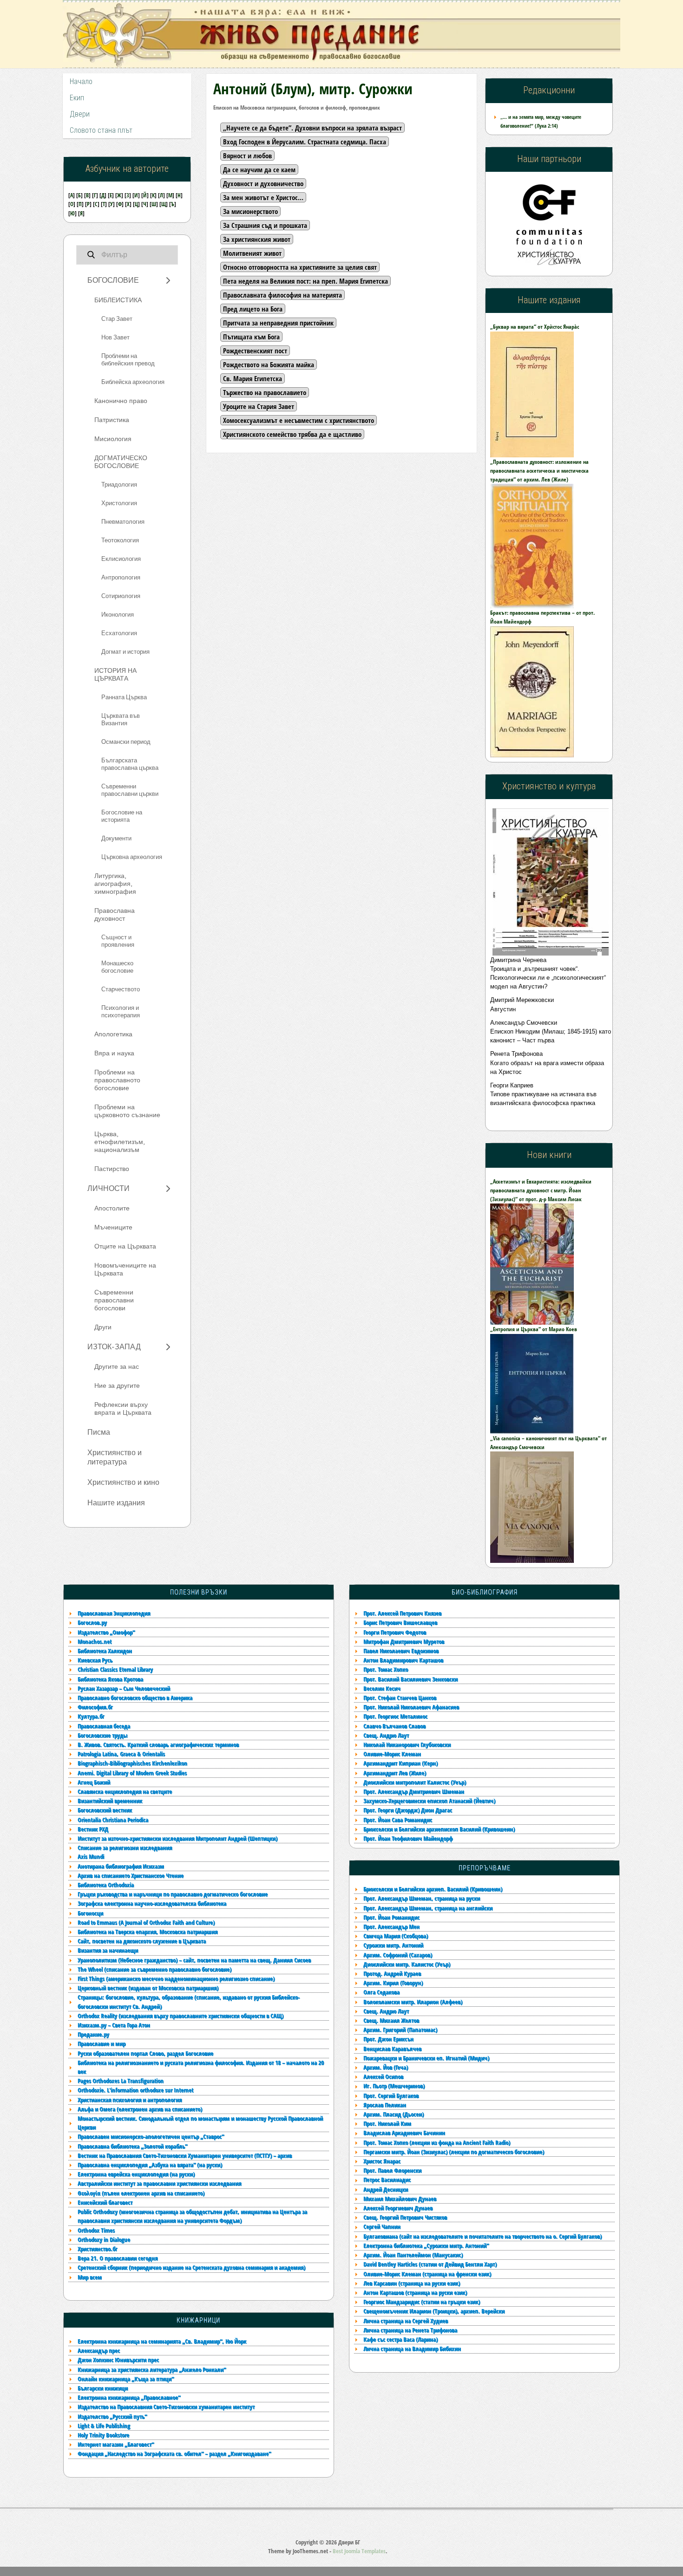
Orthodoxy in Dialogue (104, 2239)
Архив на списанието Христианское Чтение (131, 1875)
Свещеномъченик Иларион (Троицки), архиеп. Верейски (434, 2311)
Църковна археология (132, 857)
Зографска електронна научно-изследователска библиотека (152, 1903)
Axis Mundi (91, 1856)
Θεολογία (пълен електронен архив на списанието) (141, 2193)
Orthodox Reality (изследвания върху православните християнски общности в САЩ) (181, 2016)
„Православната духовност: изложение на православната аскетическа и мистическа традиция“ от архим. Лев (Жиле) (539, 471)
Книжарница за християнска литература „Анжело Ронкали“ (152, 2369)
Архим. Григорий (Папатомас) (400, 2030)
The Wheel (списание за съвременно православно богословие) (154, 1969)
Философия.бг (95, 1707)
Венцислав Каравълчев (392, 2049)
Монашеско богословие (117, 967)
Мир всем (90, 2277)
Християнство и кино (123, 1483)
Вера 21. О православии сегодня (118, 2258)
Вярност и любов (247, 156)
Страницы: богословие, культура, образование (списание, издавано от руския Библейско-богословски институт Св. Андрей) (189, 2001)
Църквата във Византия (121, 720)
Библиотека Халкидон (105, 1651)
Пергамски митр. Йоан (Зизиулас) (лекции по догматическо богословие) (454, 2152)
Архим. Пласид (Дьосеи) (394, 2114)
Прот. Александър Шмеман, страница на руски (422, 1898)
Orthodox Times (96, 2230)
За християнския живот (257, 239)
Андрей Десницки (386, 2189)
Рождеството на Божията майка (269, 364)
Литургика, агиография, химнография (115, 884)
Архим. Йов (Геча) (386, 2067)
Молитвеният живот (252, 253)
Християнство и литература (115, 1457)
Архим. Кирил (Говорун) (393, 1983)
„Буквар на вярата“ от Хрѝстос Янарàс (535, 327)
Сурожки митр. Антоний (393, 1945)
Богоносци (90, 1913)
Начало (81, 81)
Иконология (118, 615)
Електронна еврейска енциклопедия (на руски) (136, 2174)
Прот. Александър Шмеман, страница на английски (428, 1908)
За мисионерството (250, 211)
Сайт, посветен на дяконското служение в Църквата (142, 1941)
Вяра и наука (114, 1053)
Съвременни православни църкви (130, 790)
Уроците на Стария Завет (259, 406)
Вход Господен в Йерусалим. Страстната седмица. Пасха (305, 142)
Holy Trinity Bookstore (103, 2435)
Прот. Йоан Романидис (391, 1917)
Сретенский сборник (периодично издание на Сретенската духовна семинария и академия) (191, 2267)
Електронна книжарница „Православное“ (129, 2397)
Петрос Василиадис (387, 2179)
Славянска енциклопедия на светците (125, 1791)
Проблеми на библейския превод (128, 360)
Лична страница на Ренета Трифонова (410, 2330)
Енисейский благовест (105, 2202)
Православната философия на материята (282, 295)
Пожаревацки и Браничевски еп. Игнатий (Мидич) (426, 2058)
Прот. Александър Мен (391, 1926)
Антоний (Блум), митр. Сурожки (313, 88)
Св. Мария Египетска (253, 378)
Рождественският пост (255, 351)
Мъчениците (113, 1227)
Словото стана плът (101, 130)
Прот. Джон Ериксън (388, 2039)
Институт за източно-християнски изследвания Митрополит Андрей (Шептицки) (177, 1838)
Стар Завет (117, 319)
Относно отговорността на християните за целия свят (300, 267)
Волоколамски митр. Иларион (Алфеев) (413, 2002)
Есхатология (119, 633)
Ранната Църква (124, 697)
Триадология (119, 485)
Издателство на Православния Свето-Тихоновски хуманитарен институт (166, 2407)
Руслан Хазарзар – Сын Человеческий (124, 1688)
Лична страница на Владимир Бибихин (412, 2348)
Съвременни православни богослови (114, 1300)
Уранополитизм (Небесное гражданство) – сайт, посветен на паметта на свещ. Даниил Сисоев (194, 1960)
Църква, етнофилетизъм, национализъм (120, 1142)
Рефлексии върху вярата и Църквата (123, 1409)
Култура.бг (91, 1716)
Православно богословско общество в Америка (135, 1698)
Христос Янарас (382, 2161)
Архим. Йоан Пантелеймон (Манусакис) (413, 2255)
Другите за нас (117, 1367)
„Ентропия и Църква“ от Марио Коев (534, 1329)
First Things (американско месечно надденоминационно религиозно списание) (176, 1978)
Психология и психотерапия (121, 1012)
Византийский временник (110, 1801)
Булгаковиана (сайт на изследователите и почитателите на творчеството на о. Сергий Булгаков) (483, 2236)
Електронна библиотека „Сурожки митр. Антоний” (426, 2245)
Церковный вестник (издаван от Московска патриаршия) (148, 1988)
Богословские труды (102, 1735)
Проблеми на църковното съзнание (127, 1111)
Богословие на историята (122, 816)
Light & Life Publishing (104, 2426)
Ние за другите (117, 1386)
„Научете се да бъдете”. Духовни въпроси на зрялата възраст (312, 128)
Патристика (112, 420)
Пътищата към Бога (251, 337)
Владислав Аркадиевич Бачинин (404, 2133)
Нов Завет (115, 338)
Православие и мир (102, 2043)
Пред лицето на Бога (253, 309)
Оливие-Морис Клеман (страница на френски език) (427, 2274)
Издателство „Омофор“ (106, 1632)
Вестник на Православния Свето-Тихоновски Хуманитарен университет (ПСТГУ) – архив (185, 2155)
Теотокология (120, 540)
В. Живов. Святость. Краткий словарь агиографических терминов (158, 1744)
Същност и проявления (118, 941)
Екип (77, 98)
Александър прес (99, 2350)
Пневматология (123, 522)
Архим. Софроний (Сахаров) (398, 1955)
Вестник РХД (93, 1829)
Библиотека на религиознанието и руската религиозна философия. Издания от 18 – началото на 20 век (201, 2067)
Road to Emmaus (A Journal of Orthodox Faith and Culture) (146, 1922)
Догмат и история (125, 652)
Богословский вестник (105, 1810)
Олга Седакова (381, 1992)
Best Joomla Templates (359, 2551)
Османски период (126, 742)
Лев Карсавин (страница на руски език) (412, 2283)
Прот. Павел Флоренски (392, 2170)
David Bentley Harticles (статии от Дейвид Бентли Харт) (430, 2264)
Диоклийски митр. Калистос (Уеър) (407, 1964)
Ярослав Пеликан (385, 2105)
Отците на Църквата (125, 1246)
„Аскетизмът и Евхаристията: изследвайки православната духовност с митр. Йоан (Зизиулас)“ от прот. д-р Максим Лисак (541, 1190)
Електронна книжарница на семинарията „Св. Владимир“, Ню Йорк (162, 2341)
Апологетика (113, 1034)
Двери (80, 114)
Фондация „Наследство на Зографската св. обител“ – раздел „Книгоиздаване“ (174, 2453)
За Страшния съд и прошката (265, 225)
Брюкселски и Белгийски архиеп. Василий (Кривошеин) (433, 1889)
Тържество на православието (265, 392)
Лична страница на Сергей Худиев (406, 2321)
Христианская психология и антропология (130, 2100)
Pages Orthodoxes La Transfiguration (121, 2081)
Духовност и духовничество (263, 183)
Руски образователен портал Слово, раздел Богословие (145, 2053)
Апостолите (112, 1208)
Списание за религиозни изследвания (125, 1847)
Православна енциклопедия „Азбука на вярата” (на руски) (150, 2165)
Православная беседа (104, 1726)
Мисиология (113, 439)
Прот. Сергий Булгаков (391, 2095)
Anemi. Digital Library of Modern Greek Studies (132, 1773)
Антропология (121, 578)
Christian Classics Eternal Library (115, 1669)
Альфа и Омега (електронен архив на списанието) (140, 2109)
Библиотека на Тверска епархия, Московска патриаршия (148, 1932)
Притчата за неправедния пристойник (278, 323)
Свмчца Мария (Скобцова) (396, 1936)
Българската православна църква (130, 764)
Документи (116, 839)
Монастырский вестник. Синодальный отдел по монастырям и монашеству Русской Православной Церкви (200, 2123)
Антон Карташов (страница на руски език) (415, 2292)
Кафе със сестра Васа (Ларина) (401, 2339)
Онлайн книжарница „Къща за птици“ (126, 2379)
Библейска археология (133, 382)
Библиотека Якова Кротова (110, 1679)
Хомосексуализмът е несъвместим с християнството (299, 420)
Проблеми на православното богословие (117, 1080)
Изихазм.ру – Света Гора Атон (114, 2025)
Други (103, 1327)
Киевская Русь (95, 1660)
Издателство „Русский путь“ (112, 2416)
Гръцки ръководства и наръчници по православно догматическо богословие (173, 1894)
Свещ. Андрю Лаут (386, 2011)
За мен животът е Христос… (263, 197)
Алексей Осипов (383, 2076)
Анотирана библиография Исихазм (121, 1866)
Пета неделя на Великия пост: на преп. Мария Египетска (305, 281)
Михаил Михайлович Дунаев (400, 2199)
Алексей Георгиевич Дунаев (398, 2208)
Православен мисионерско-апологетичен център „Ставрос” (151, 2136)
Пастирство (112, 1169)
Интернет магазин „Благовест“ (116, 2444)
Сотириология (121, 596)
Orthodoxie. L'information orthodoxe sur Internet (135, 2090)
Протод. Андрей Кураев (392, 1973)
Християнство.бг (98, 2249)
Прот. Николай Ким (387, 2123)
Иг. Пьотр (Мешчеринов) (394, 2086)
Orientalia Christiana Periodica (113, 1820)
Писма (99, 1432)
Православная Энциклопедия (114, 1613)
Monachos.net (95, 1641)
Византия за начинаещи (108, 1950)
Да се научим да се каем (259, 169)
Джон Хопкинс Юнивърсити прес (118, 2360)
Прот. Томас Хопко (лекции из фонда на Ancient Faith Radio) (437, 2142)
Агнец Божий (94, 1782)
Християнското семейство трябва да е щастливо (292, 434)
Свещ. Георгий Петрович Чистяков (405, 2217)
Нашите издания (116, 1503)
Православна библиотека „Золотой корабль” (132, 2146)
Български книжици (103, 2388)
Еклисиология (121, 559)
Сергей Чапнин (382, 2226)
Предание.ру (93, 2034)
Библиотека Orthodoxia (106, 1885)
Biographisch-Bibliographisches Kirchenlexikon (132, 1763)
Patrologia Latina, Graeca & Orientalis (121, 1754)
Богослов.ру (92, 1622)
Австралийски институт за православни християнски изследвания (159, 2183)
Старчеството (121, 989)
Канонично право (121, 401)
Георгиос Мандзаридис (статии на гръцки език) (422, 2302)
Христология (119, 503)
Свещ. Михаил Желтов (391, 2020)
